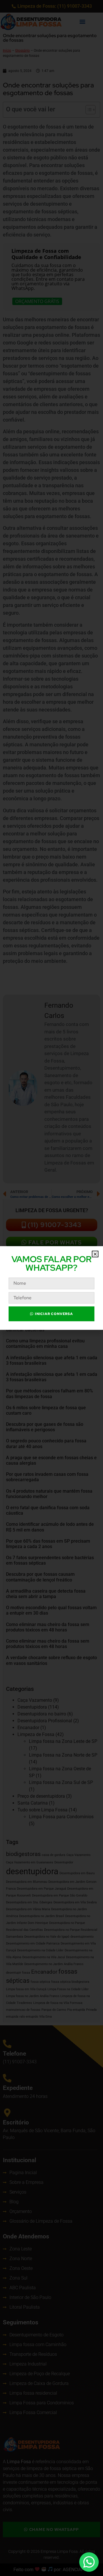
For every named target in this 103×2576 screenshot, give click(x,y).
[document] (51, 1288)
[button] (95, 1254)
